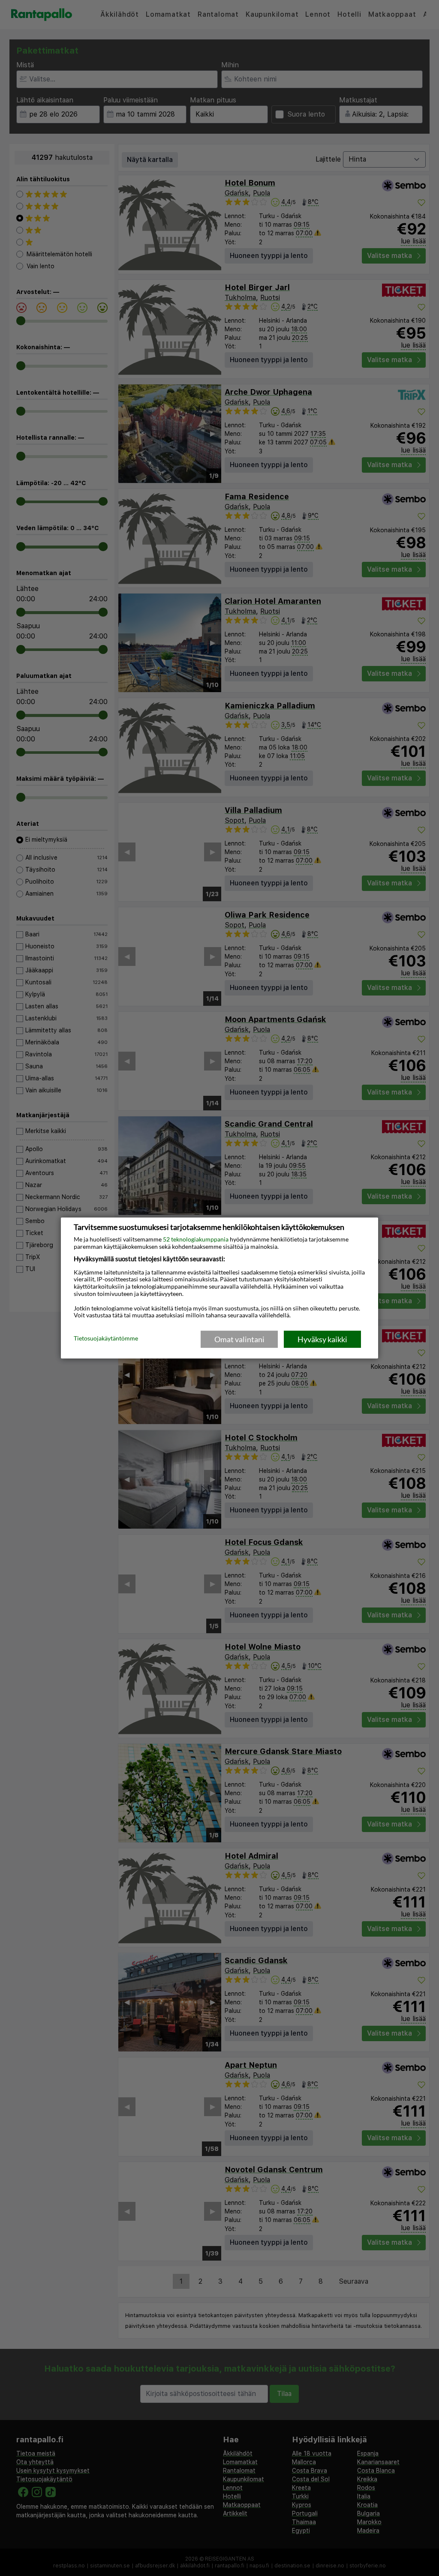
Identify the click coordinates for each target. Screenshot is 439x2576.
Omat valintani (239, 1339)
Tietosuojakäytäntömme (106, 1339)
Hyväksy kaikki (322, 1339)
